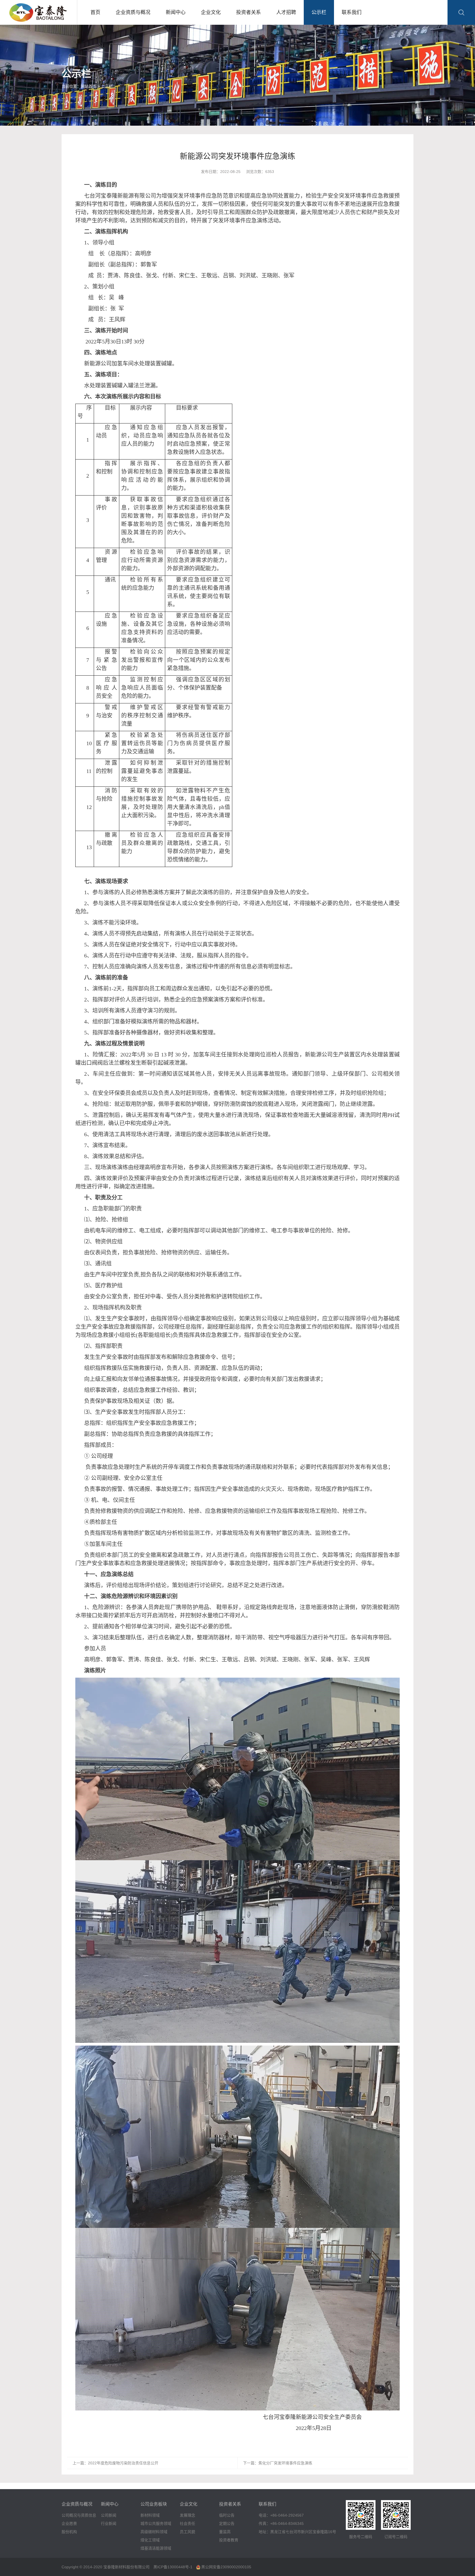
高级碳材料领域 (154, 2532)
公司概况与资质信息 (79, 2515)
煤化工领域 (150, 2540)
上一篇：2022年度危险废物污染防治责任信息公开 (115, 2463)
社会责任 (187, 2523)
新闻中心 (176, 12)
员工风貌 (187, 2532)
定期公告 (227, 2523)
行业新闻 (109, 2523)
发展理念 (187, 2515)
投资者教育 (229, 2540)
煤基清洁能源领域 (156, 2548)
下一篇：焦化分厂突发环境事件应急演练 (278, 2463)
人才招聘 (286, 12)
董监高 (225, 2532)
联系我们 (352, 12)
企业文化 (211, 12)
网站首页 (89, 86)
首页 (95, 12)
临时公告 (227, 2515)
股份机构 (69, 2532)
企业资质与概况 (133, 12)
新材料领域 (150, 2515)
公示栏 (319, 12)
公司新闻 (109, 2515)
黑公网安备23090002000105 (226, 2567)
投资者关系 (248, 12)
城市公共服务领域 (156, 2523)
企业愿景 (69, 2523)
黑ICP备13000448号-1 (173, 2567)
